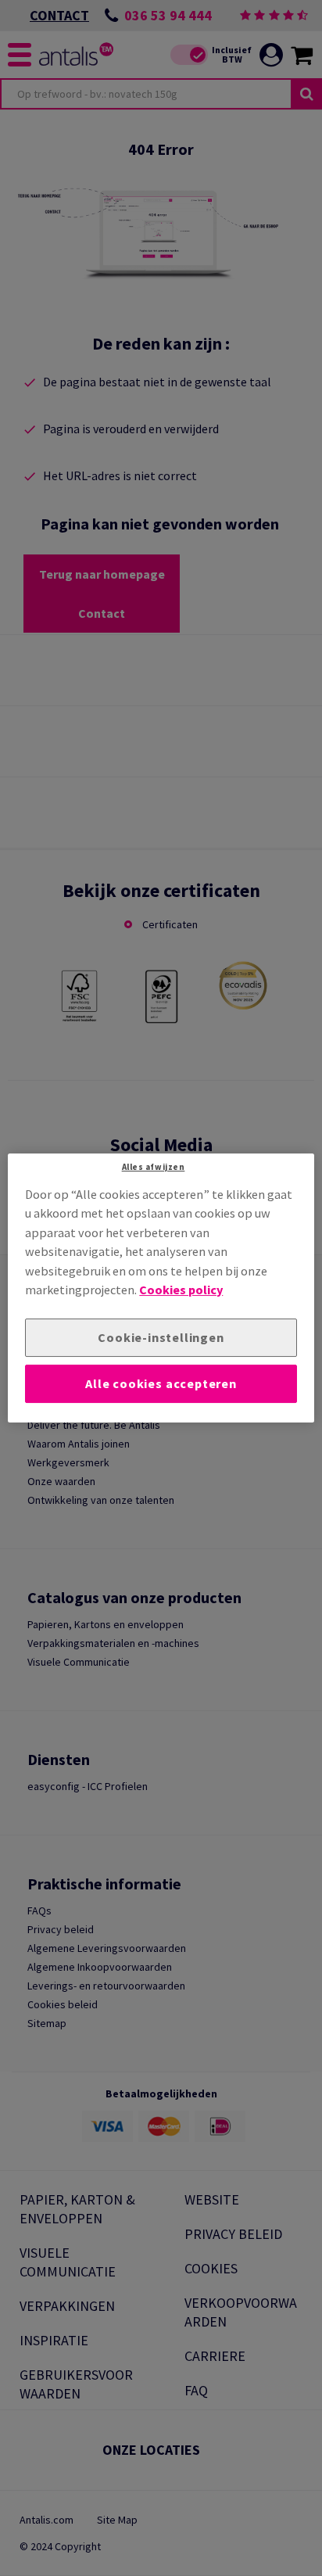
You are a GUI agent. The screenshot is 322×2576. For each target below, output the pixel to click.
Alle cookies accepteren (161, 1383)
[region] (161, 1288)
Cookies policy (181, 1290)
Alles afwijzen (154, 1167)
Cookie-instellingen (161, 1337)
